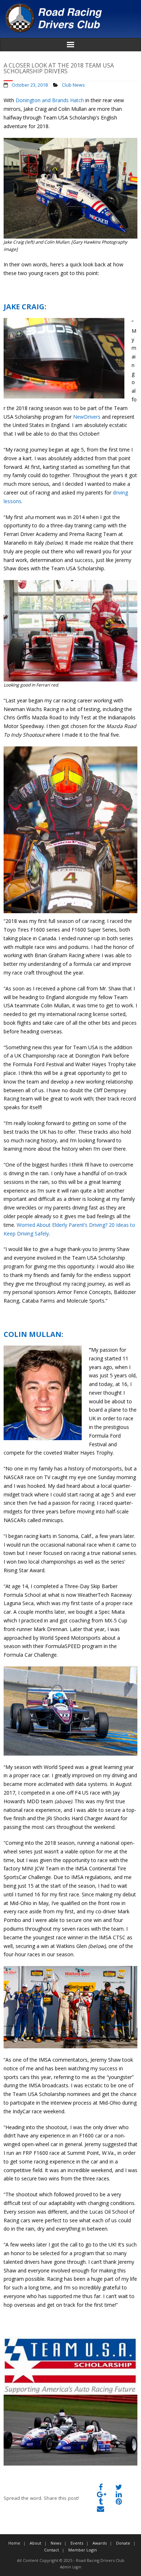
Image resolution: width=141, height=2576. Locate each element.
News (56, 2543)
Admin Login (71, 2567)
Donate (123, 2543)
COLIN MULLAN (33, 1334)
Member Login (83, 2550)
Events (77, 2543)
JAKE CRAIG (24, 307)
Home (14, 2543)
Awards (100, 2543)
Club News (73, 85)
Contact (52, 2550)
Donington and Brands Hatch (50, 100)
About (35, 2543)
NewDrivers (87, 417)
